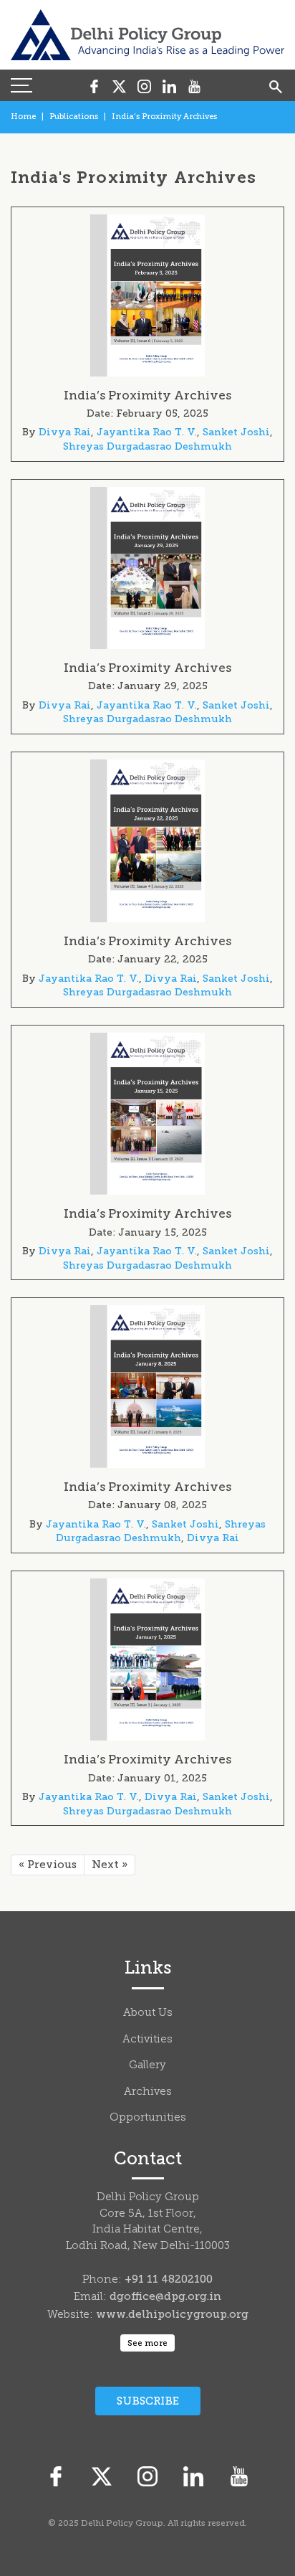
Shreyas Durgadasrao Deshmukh (147, 446)
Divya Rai (65, 432)
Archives (148, 2092)
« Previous (48, 1865)
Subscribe (148, 2401)
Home (23, 117)
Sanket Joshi (236, 432)
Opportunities (148, 2118)
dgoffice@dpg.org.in (165, 2296)
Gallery (147, 2066)
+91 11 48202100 (169, 2279)
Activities (147, 2040)
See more (147, 2343)
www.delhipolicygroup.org (172, 2314)
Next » (110, 1865)
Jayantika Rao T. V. (147, 432)
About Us (148, 2013)
